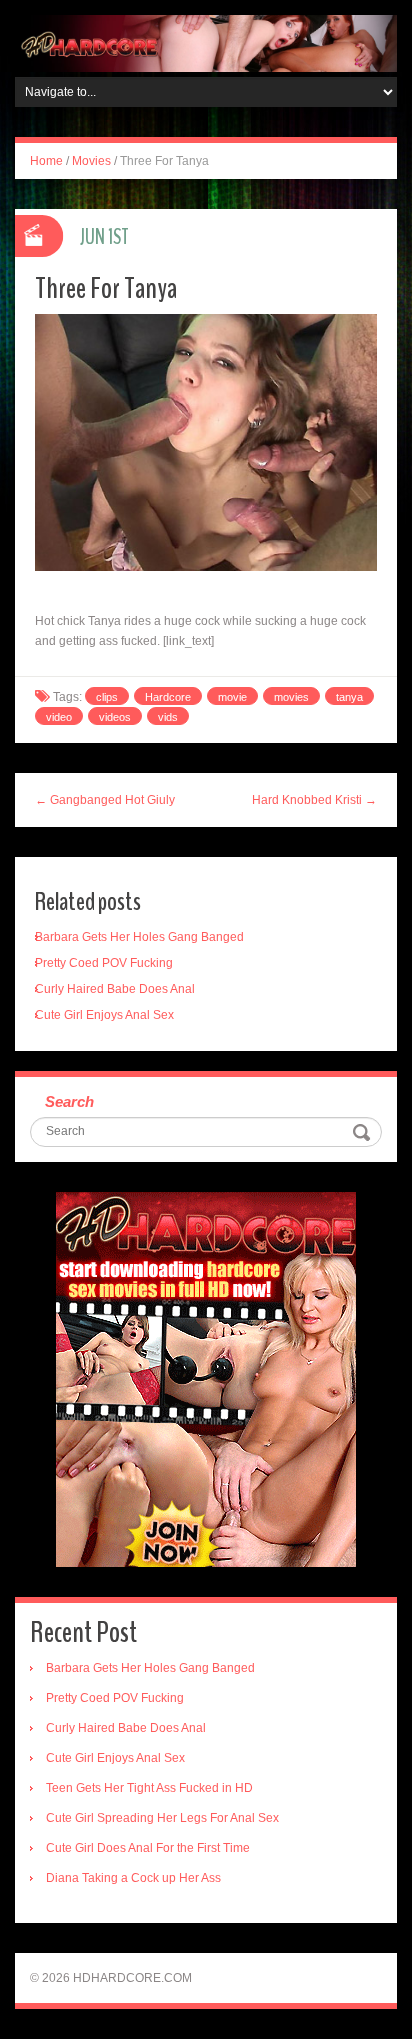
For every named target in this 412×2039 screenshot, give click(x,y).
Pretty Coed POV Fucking (104, 963)
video (59, 717)
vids (168, 717)
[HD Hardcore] (206, 43)
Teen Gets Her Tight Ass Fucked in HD (149, 1788)
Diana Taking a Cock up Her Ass (133, 1878)
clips (107, 697)
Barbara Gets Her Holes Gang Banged (139, 937)
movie (232, 697)
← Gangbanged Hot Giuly (105, 800)
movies (291, 697)
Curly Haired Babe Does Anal (115, 989)
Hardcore (168, 697)
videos (115, 717)
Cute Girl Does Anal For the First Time (148, 1848)
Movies (91, 161)
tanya (349, 697)
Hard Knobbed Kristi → (314, 800)
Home (46, 161)
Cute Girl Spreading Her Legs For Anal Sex (162, 1818)
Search (69, 1101)
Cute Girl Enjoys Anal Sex (104, 1015)
